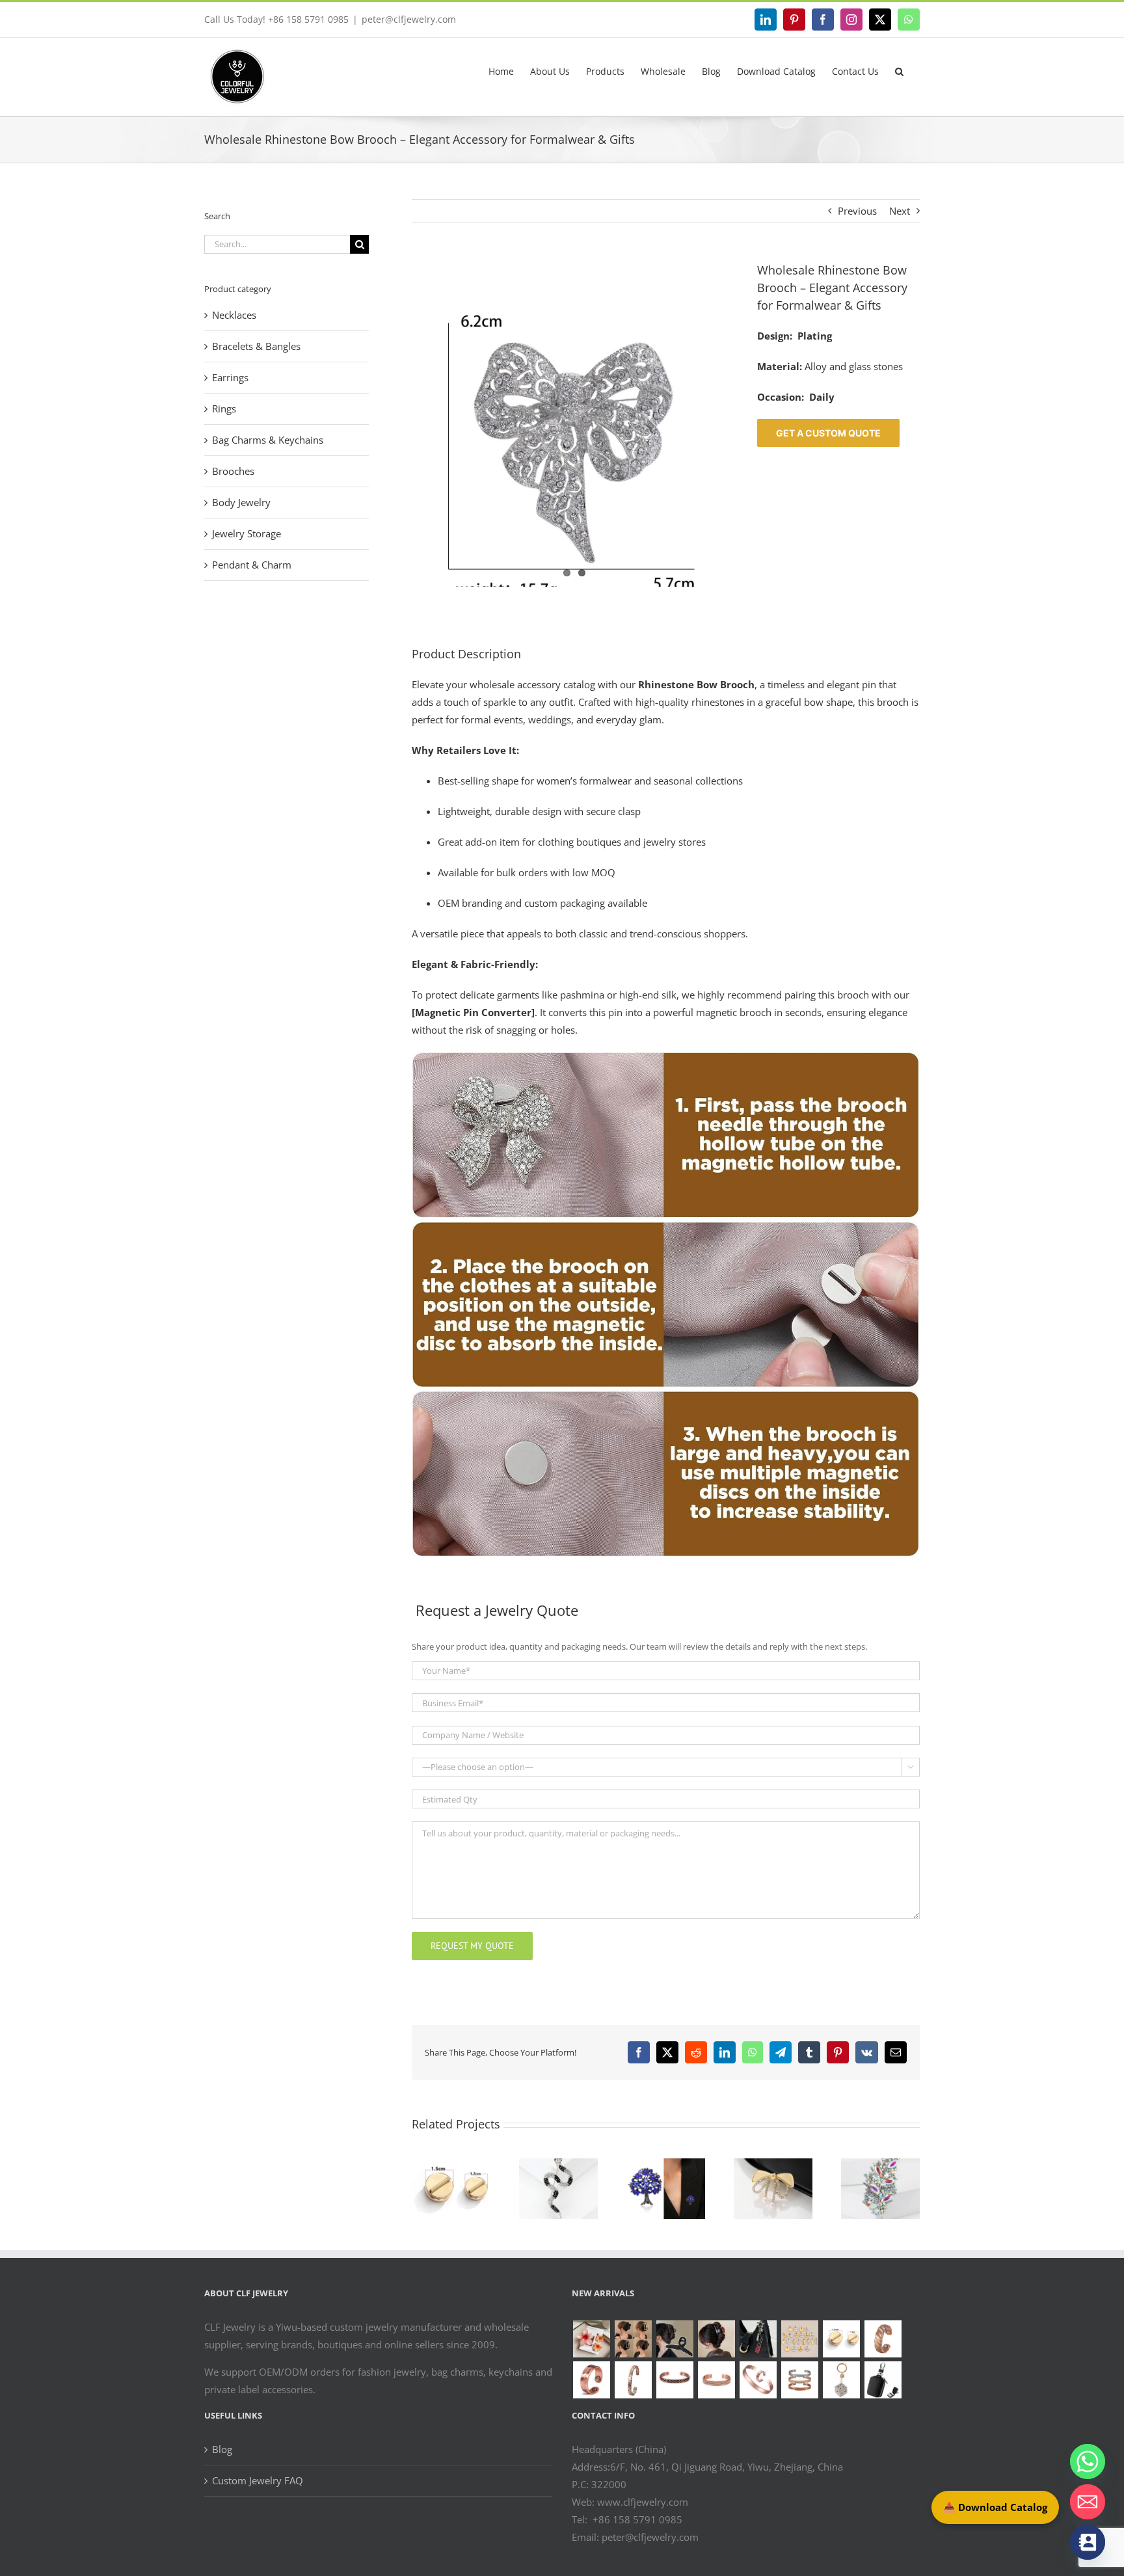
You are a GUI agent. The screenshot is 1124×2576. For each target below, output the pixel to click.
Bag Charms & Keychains (268, 440)
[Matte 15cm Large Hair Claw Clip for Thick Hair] (675, 2339)
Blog (222, 2449)
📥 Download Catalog (995, 2507)
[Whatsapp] (1088, 2462)
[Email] (1088, 2502)
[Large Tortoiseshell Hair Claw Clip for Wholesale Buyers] (716, 2339)
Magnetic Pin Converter (473, 1012)
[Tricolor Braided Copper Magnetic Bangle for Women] (633, 2380)
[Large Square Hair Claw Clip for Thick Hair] (633, 2339)
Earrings (230, 377)
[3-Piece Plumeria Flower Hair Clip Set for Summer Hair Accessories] (591, 2339)
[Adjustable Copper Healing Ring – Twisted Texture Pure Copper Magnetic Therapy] (883, 2339)
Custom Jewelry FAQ (258, 2480)
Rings (224, 409)
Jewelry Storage (247, 533)
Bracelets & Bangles (256, 346)
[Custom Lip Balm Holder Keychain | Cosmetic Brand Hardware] (758, 2339)
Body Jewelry (241, 502)
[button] (899, 72)
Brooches (233, 471)
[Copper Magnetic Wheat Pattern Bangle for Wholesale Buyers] (799, 2380)
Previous (857, 211)
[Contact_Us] (1088, 2542)
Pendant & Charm (252, 565)
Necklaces (234, 315)
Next (900, 211)
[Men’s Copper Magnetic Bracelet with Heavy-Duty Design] (716, 2380)
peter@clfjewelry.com (409, 19)
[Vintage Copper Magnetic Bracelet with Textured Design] (675, 2380)
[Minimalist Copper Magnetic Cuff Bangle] (758, 2380)
